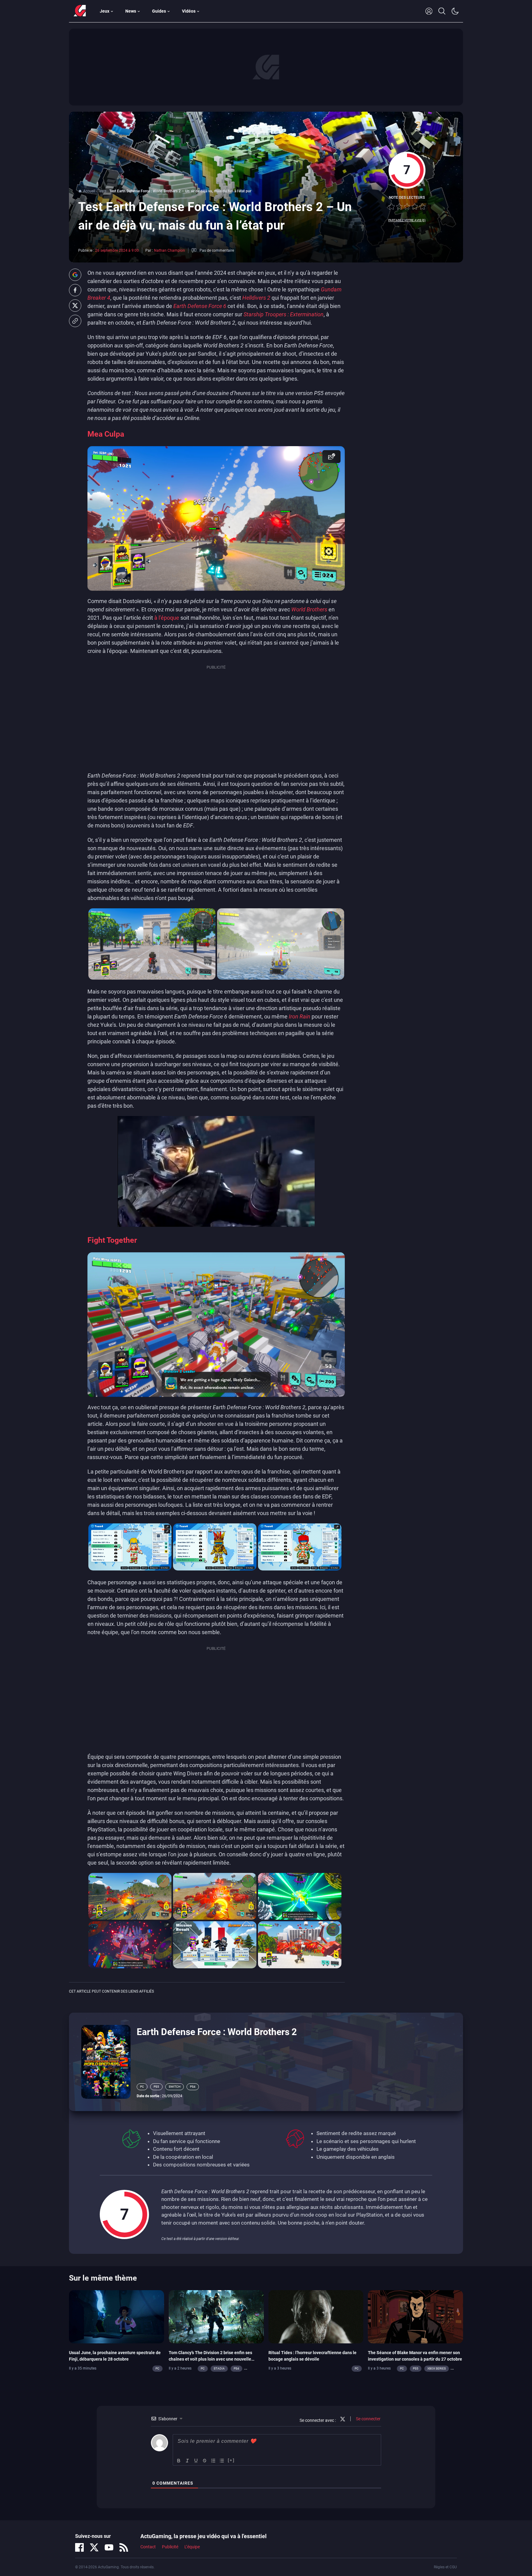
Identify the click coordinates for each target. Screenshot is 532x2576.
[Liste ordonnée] (213, 2460)
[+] (231, 2460)
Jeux (105, 11)
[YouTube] (109, 2547)
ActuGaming (80, 11)
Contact (148, 2547)
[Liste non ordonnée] (222, 2460)
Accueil (89, 191)
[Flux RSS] (124, 2547)
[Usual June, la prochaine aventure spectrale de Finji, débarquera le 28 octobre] (117, 2316)
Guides (159, 11)
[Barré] (205, 2460)
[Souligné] (196, 2460)
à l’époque (167, 618)
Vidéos (189, 11)
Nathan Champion (169, 250)
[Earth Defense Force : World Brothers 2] (106, 2061)
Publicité (170, 2547)
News (131, 11)
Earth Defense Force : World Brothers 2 (217, 2032)
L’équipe (192, 2547)
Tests (102, 191)
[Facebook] (79, 2547)
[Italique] (187, 2460)
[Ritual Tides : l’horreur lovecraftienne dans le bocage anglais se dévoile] (316, 2316)
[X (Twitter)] (94, 2547)
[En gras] (179, 2460)
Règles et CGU (445, 2567)
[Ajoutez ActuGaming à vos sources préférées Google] (75, 275)
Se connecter (368, 2418)
